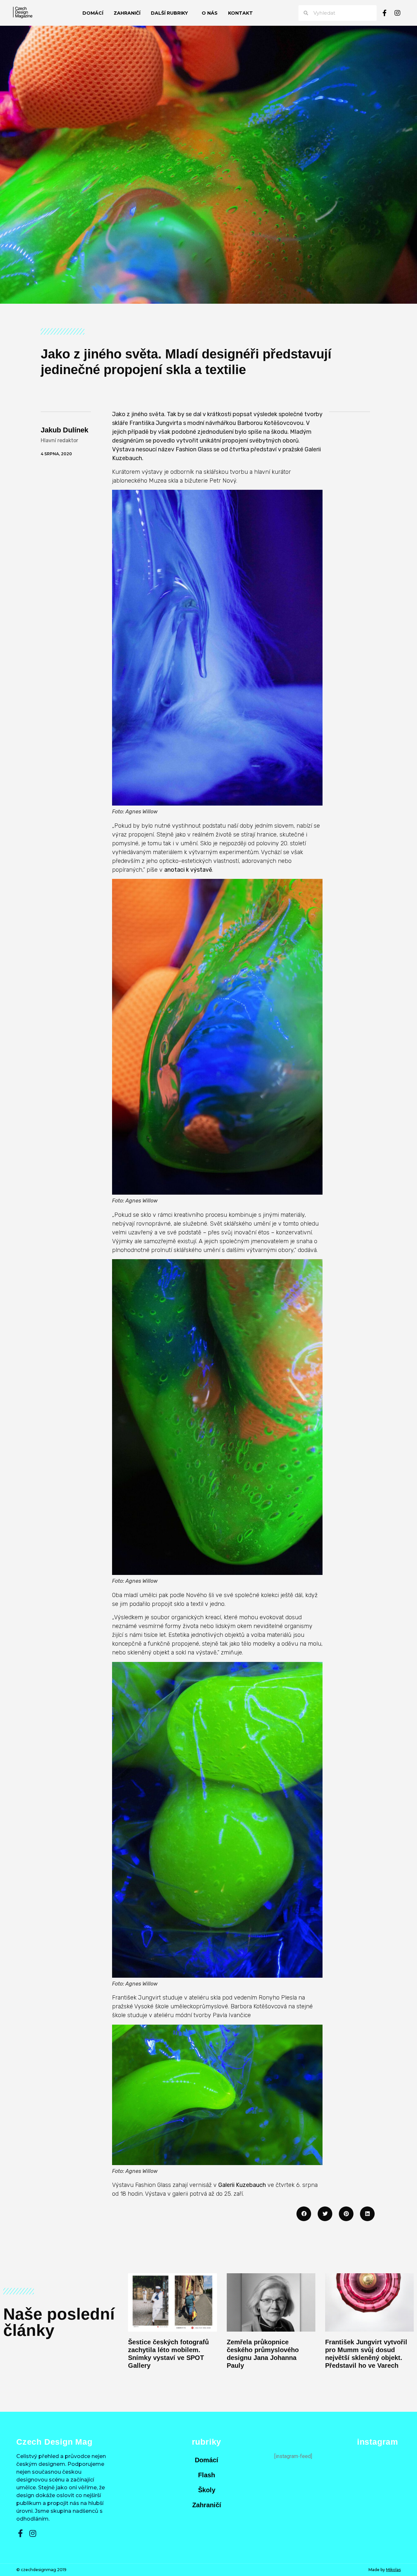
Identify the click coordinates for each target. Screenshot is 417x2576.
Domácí (93, 13)
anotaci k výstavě (188, 870)
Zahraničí (127, 13)
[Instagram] (397, 13)
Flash (207, 2475)
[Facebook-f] (384, 13)
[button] (304, 2214)
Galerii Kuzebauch (242, 2185)
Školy (207, 2490)
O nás (210, 13)
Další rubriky (169, 13)
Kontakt (240, 13)
